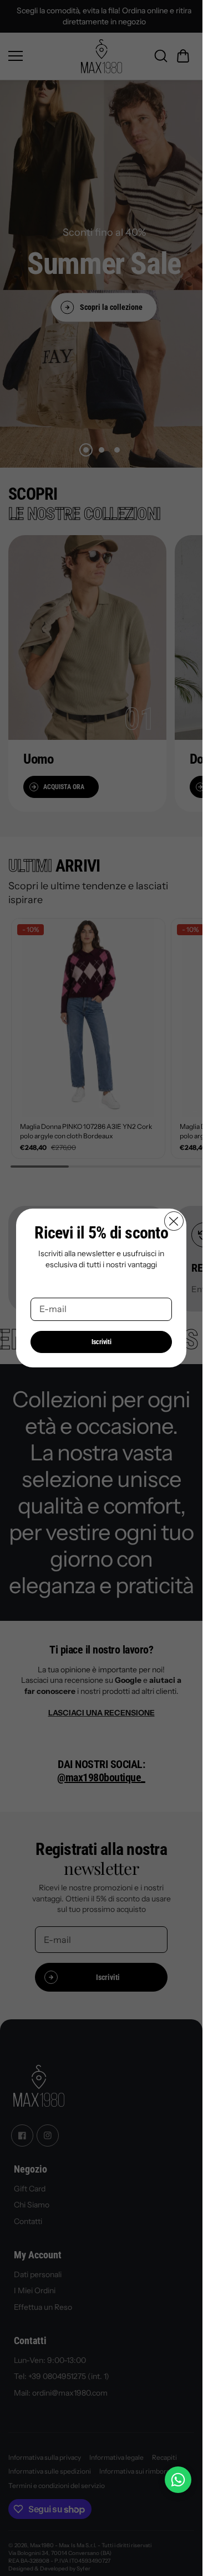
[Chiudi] (174, 1221)
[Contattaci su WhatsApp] (178, 2480)
